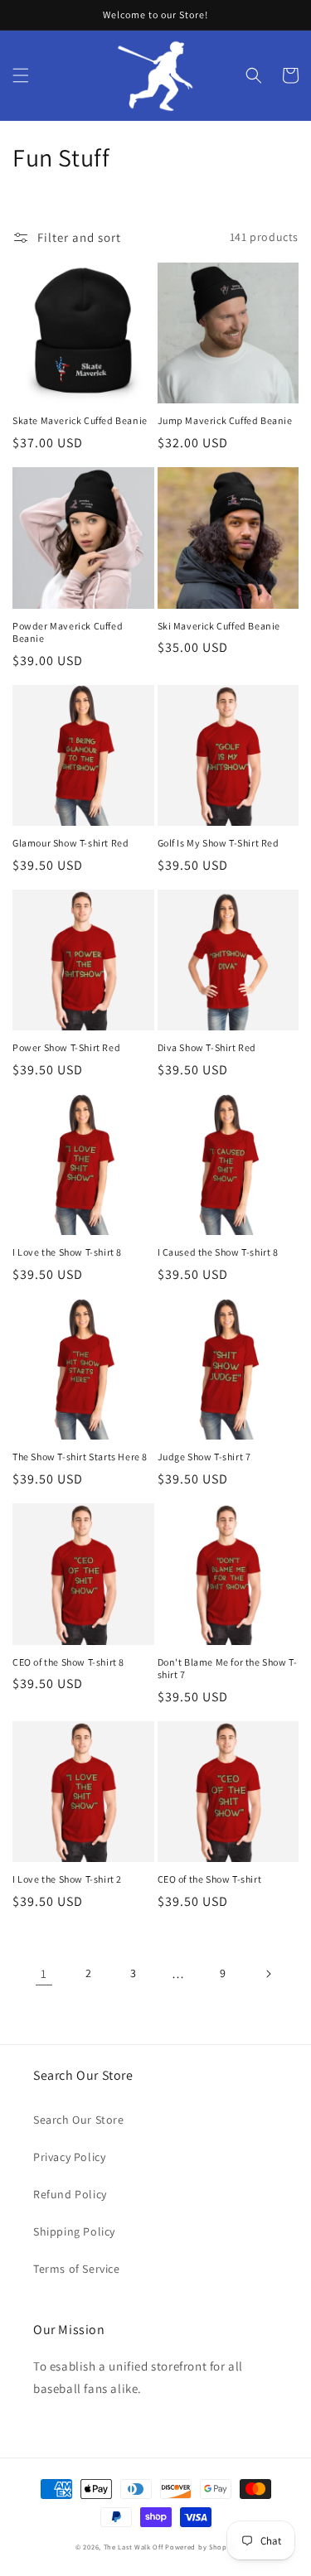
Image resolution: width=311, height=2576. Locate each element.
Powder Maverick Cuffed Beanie (68, 632)
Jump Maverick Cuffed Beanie (225, 420)
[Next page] (268, 1974)
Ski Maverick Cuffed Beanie (219, 626)
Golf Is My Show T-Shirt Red (219, 843)
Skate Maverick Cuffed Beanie (80, 420)
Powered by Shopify (200, 2547)
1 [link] (44, 1973)
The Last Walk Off (134, 2547)
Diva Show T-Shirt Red (207, 1047)
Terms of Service (77, 2269)
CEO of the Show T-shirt (210, 1879)
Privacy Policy (69, 2157)
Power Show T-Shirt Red (66, 1047)
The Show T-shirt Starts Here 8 (80, 1457)
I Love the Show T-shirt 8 (67, 1252)
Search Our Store (79, 2120)
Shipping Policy (74, 2231)
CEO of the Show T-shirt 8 (68, 1662)
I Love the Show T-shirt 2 (67, 1879)
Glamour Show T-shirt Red (70, 843)
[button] (21, 75)
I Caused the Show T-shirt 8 (218, 1252)
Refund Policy (70, 2194)
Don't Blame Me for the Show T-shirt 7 (228, 1669)
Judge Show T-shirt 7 (204, 1457)
